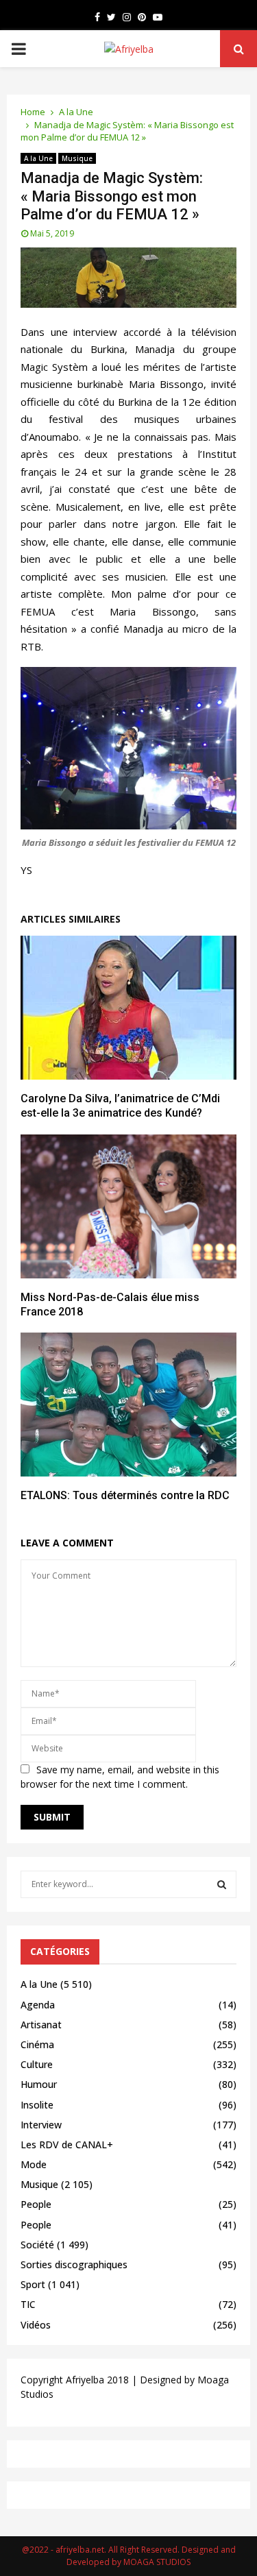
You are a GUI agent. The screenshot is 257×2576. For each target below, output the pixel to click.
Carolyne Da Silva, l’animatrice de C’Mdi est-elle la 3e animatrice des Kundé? (120, 1106)
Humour (39, 2084)
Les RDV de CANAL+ (67, 2144)
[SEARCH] (222, 1884)
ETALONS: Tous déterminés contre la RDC (125, 1495)
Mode (34, 2164)
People (36, 2204)
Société (37, 2245)
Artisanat (41, 2025)
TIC (28, 2304)
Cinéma (37, 2044)
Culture (37, 2064)
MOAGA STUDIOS (157, 2562)
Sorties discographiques (74, 2264)
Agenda (38, 2005)
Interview (41, 2125)
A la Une (38, 158)
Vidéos (36, 2325)
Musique (77, 158)
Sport (33, 2284)
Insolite (37, 2105)
